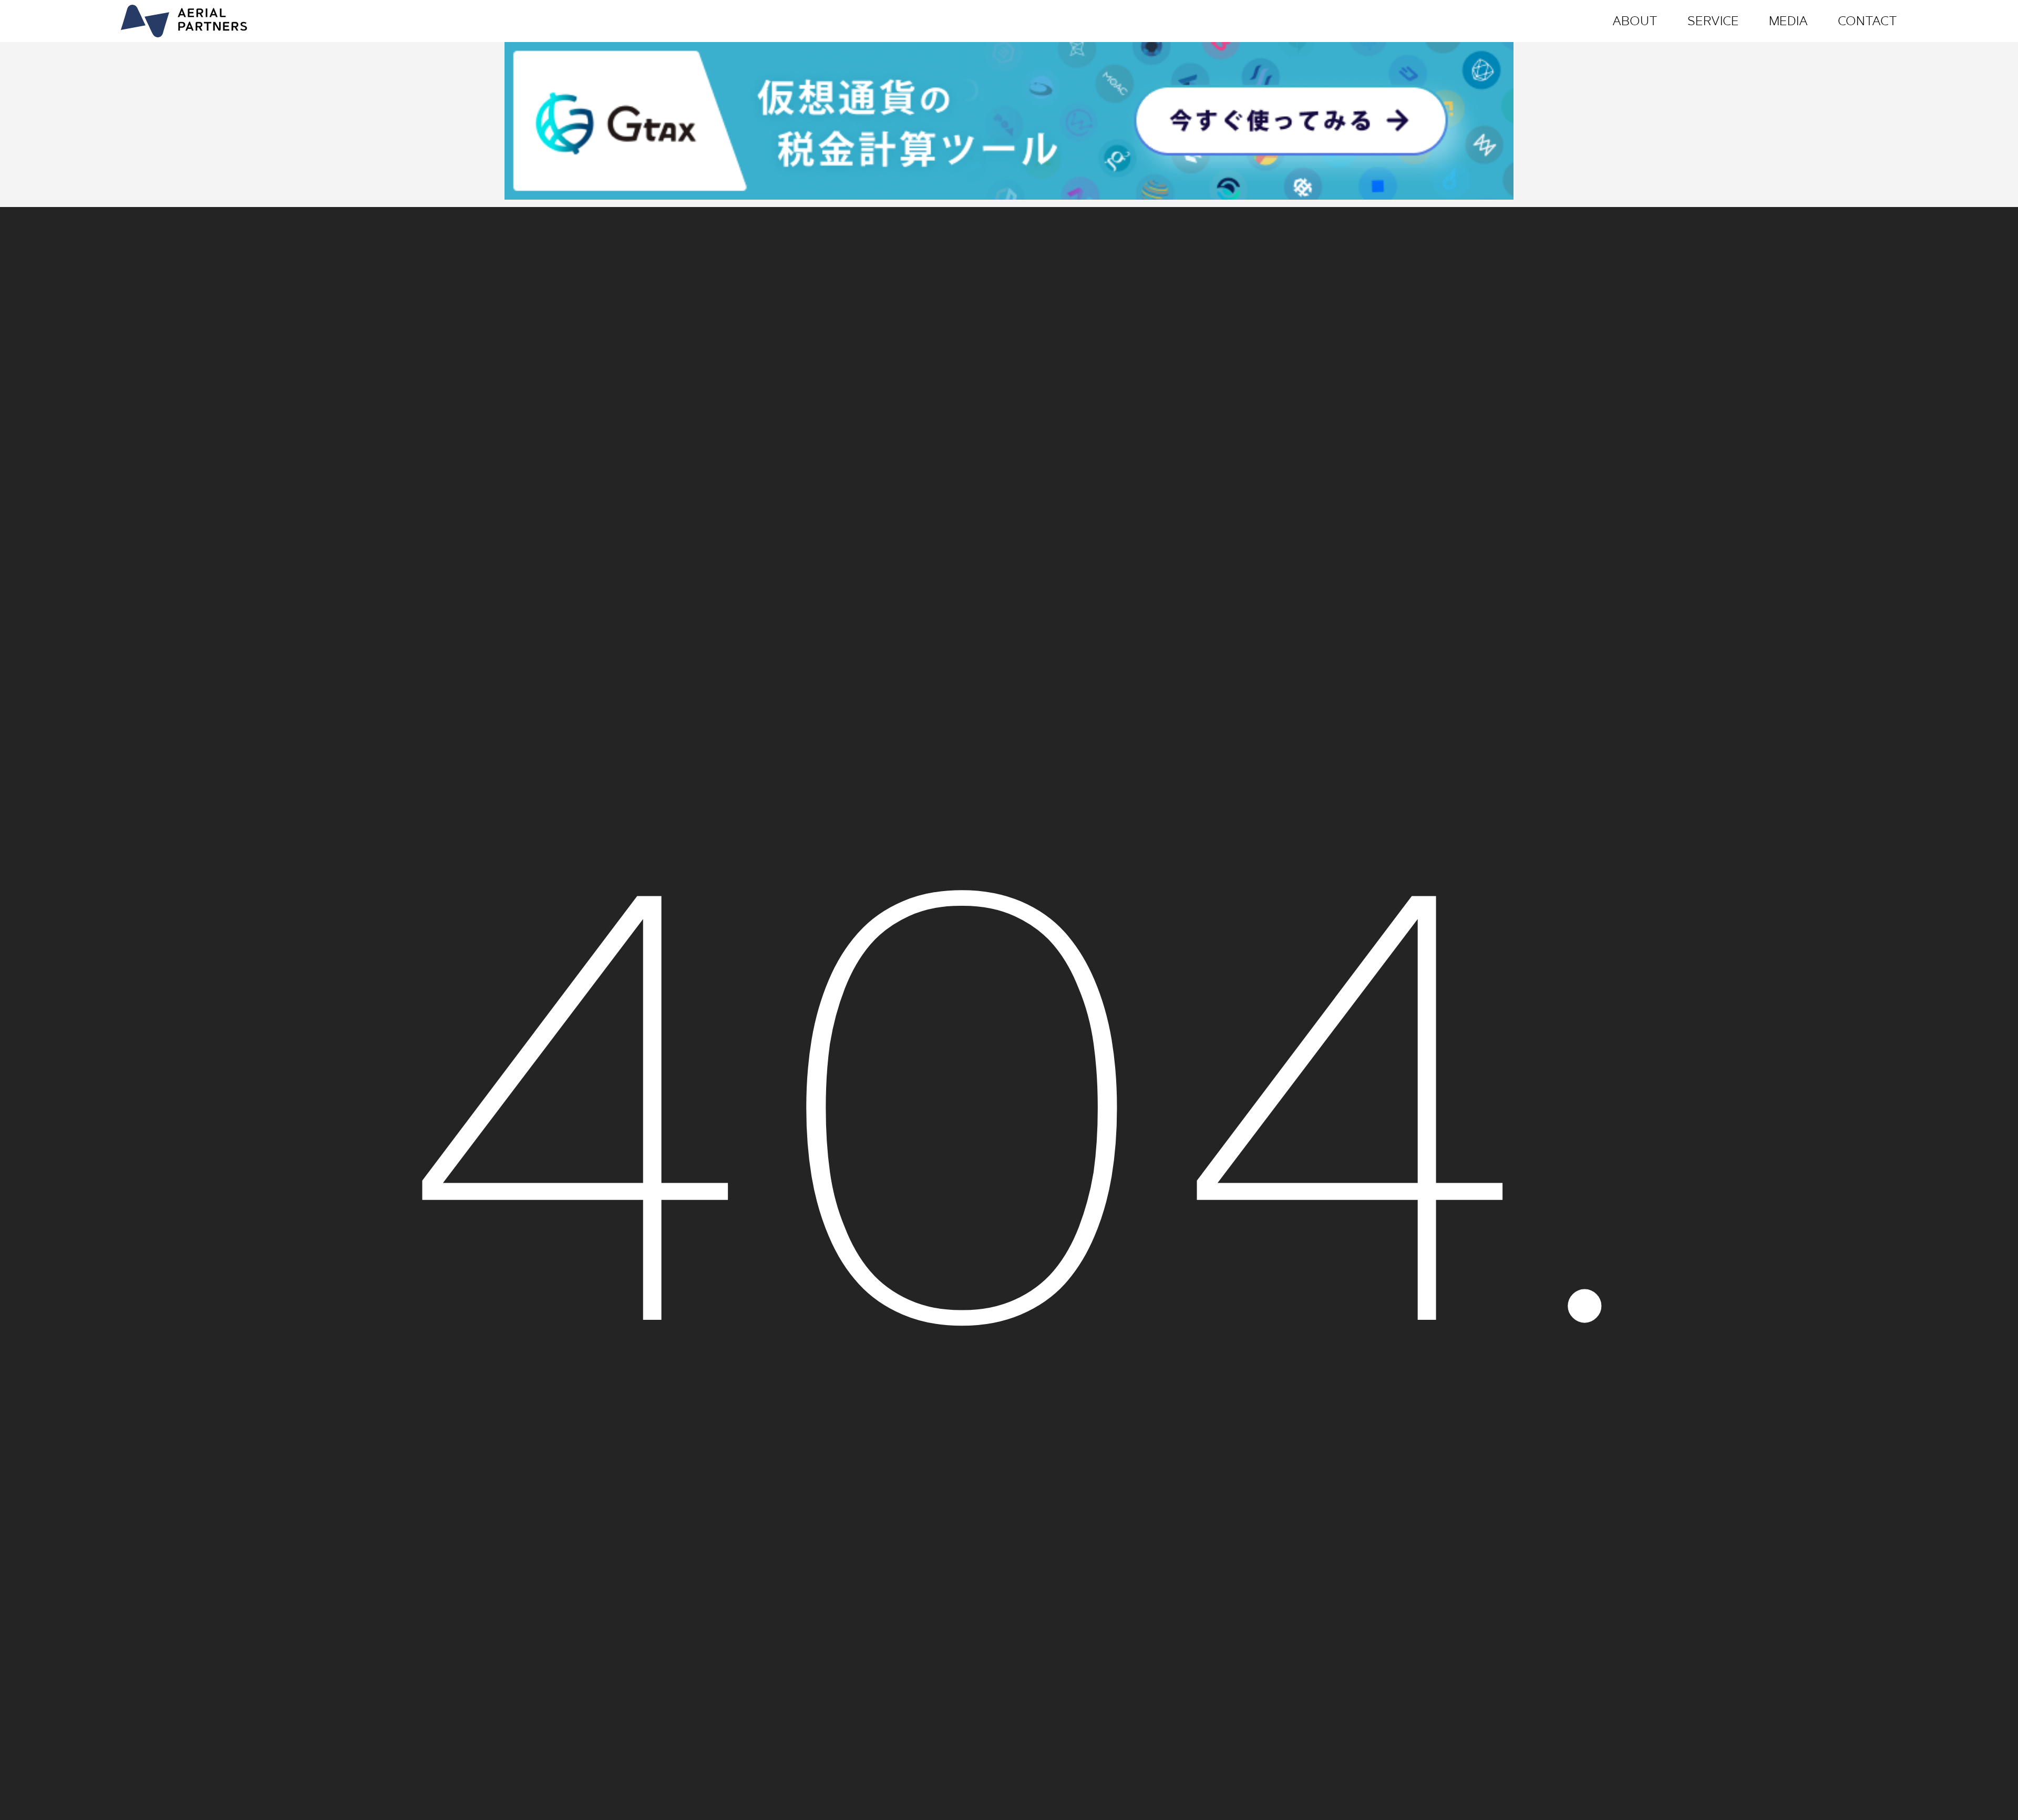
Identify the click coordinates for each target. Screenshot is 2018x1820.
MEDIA (1788, 21)
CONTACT (1867, 21)
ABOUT (1635, 21)
